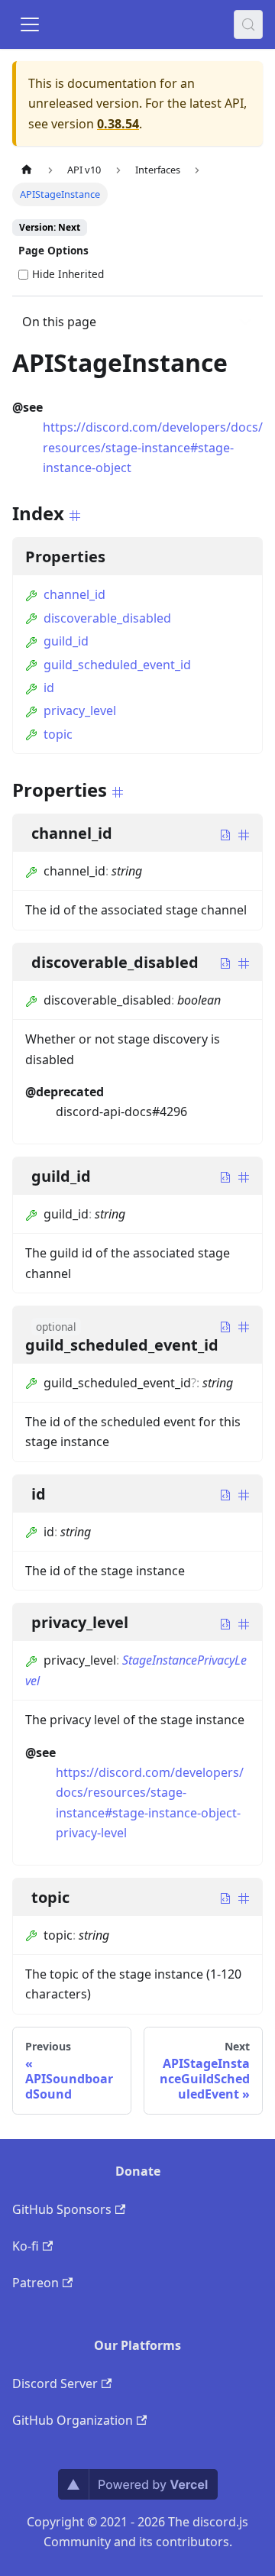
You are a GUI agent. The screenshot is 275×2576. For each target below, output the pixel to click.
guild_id (66, 641)
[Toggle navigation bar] (30, 24)
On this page (59, 322)
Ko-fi (26, 2246)
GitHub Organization (73, 2420)
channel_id (74, 594)
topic (58, 734)
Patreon (36, 2283)
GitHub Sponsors (62, 2209)
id (49, 688)
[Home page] (27, 170)
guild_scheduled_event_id (117, 665)
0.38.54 (118, 124)
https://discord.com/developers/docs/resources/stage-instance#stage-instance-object (153, 447)
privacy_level (80, 710)
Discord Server (55, 2383)
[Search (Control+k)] (248, 24)
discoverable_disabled (107, 618)
